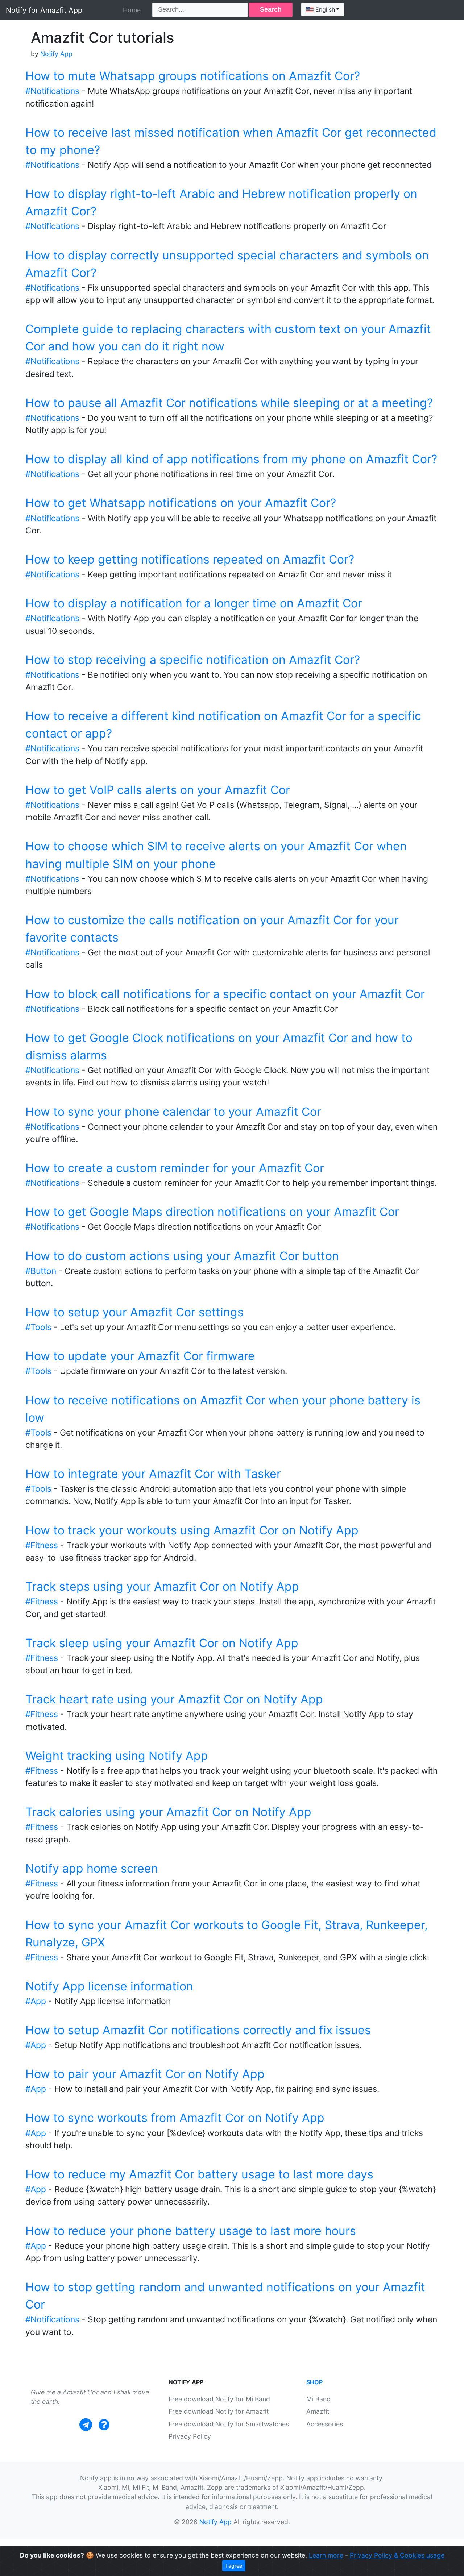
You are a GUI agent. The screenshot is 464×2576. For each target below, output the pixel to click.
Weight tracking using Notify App (117, 1756)
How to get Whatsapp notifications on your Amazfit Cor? (181, 503)
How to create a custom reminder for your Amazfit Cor (175, 1168)
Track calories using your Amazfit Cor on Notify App (168, 1812)
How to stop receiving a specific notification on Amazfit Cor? (193, 660)
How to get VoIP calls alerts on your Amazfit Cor (158, 790)
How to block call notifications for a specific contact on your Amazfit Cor (225, 994)
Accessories (325, 2424)
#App (36, 2001)
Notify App (56, 54)
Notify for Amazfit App (44, 10)
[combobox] (323, 9)
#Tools (38, 1327)
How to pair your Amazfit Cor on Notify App (145, 2074)
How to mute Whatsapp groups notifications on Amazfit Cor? (193, 76)
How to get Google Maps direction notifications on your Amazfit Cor (212, 1212)
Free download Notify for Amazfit (219, 2411)
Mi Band (318, 2399)
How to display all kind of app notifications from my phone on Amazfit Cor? (231, 459)
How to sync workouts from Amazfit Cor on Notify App (175, 2118)
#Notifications (52, 91)
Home (132, 10)
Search (271, 9)
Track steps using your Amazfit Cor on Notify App (162, 1586)
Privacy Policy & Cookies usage (397, 2555)
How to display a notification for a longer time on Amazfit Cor (194, 603)
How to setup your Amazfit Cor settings (134, 1312)
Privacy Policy (190, 2436)
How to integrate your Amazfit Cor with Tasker (153, 1474)
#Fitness (42, 1545)
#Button (41, 1271)
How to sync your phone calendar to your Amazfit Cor (173, 1112)
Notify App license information (109, 1986)
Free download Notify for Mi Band (219, 2399)
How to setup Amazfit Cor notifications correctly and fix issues (198, 2030)
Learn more (326, 2555)
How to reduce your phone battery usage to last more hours (191, 2231)
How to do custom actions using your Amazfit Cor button (182, 1256)
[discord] (104, 2425)
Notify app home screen (92, 1868)
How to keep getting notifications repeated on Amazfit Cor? (190, 559)
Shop (314, 2382)
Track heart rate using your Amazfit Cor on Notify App (174, 1699)
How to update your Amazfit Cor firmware (140, 1356)
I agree (234, 2566)
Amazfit (318, 2411)
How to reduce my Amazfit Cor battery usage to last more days (199, 2174)
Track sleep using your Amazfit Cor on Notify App (162, 1643)
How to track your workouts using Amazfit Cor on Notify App (192, 1530)
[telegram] (86, 2425)
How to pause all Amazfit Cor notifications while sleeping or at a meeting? (229, 403)
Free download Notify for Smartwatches (229, 2424)
